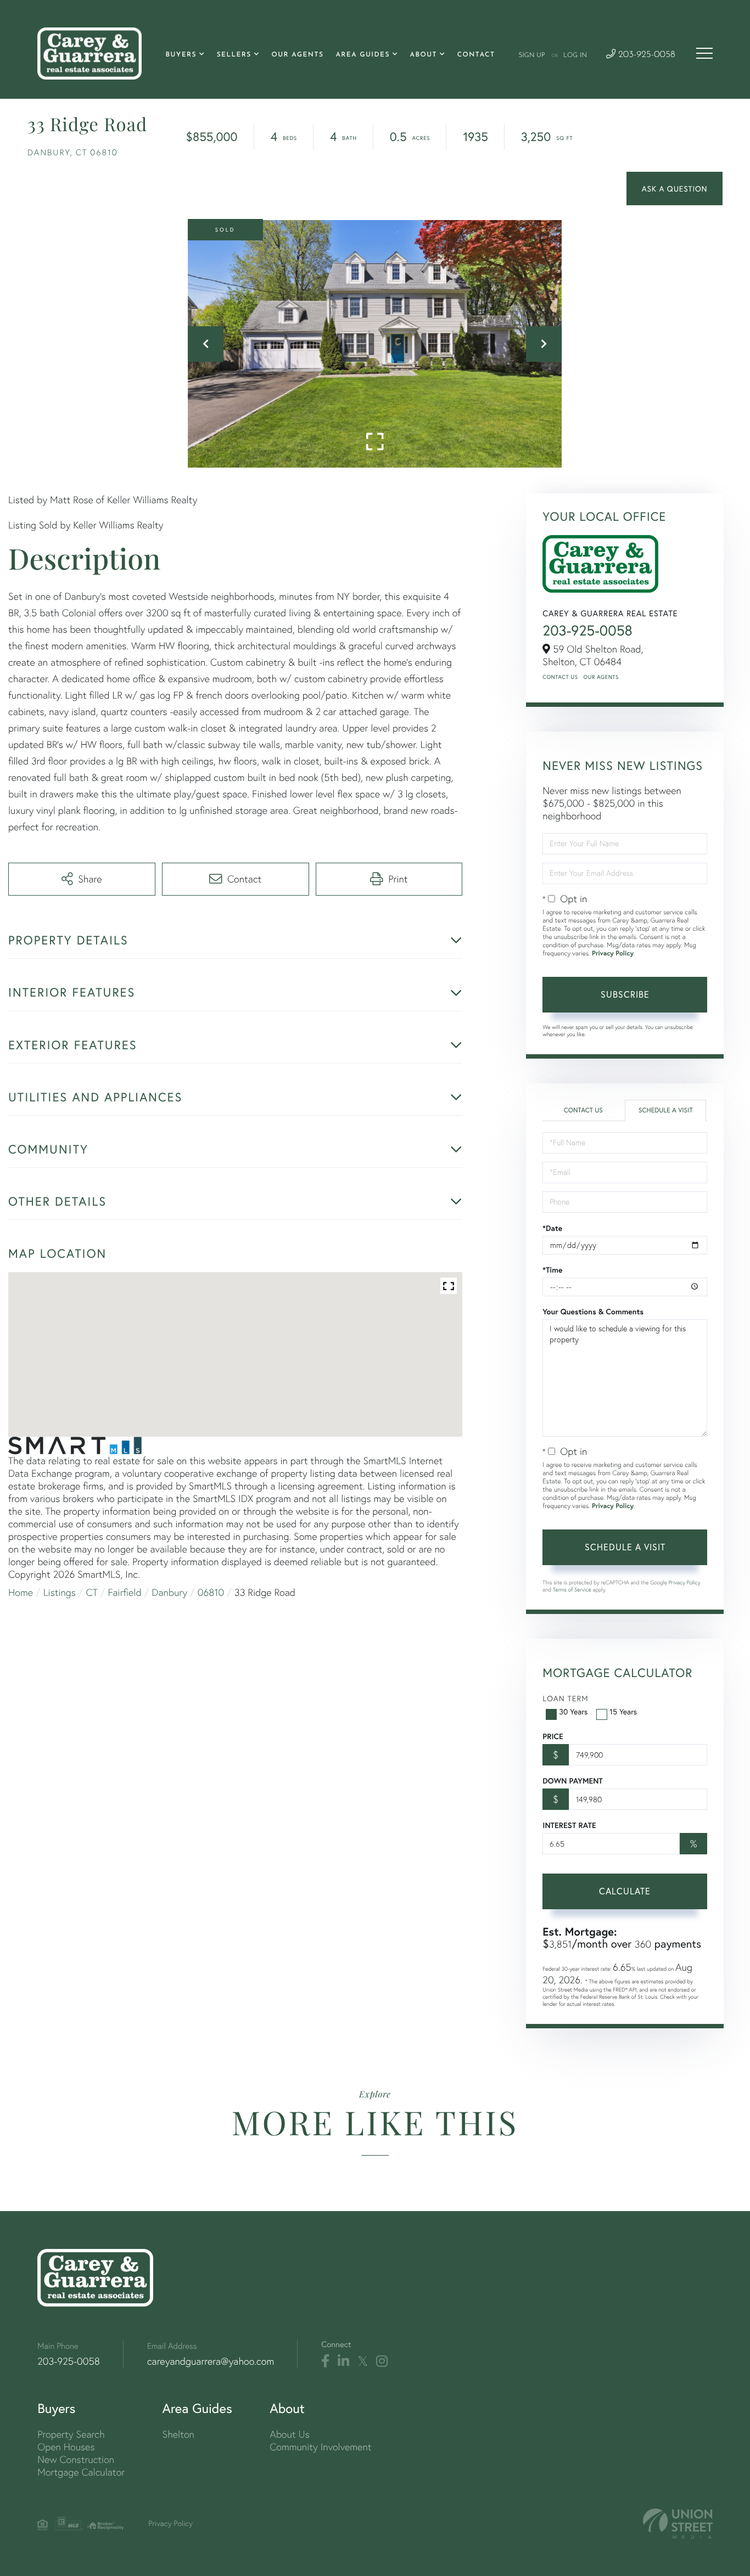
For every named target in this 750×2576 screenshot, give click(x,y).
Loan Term (565, 1698)
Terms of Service (572, 1590)
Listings (60, 1592)
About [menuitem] (424, 55)
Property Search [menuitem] (71, 2434)
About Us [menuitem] (290, 2434)
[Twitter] (363, 2361)
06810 (211, 1592)
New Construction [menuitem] (76, 2459)
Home (21, 1592)
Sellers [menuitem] (234, 55)
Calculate (625, 1891)
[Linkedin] (343, 2361)
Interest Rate (569, 1825)
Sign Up (532, 55)
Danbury (169, 1592)
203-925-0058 (645, 55)
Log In (575, 55)
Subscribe (625, 994)
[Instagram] (382, 2361)
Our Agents (601, 677)
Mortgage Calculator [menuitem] (81, 2472)
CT (92, 1592)
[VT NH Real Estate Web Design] (678, 2524)
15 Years (623, 1711)
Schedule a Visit (666, 1110)
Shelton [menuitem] (178, 2434)
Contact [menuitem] (476, 55)
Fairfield (125, 1592)
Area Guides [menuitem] (363, 55)
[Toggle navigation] (704, 53)
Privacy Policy (613, 954)
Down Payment (572, 1781)
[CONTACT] (675, 189)
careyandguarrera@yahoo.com (211, 2361)
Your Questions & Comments (593, 1312)
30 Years (573, 1711)
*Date (552, 1228)
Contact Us (560, 677)
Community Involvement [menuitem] (320, 2447)
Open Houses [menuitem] (66, 2447)
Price (553, 1736)
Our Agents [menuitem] (297, 55)
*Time (552, 1270)
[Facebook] (325, 2361)
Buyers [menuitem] (181, 55)
